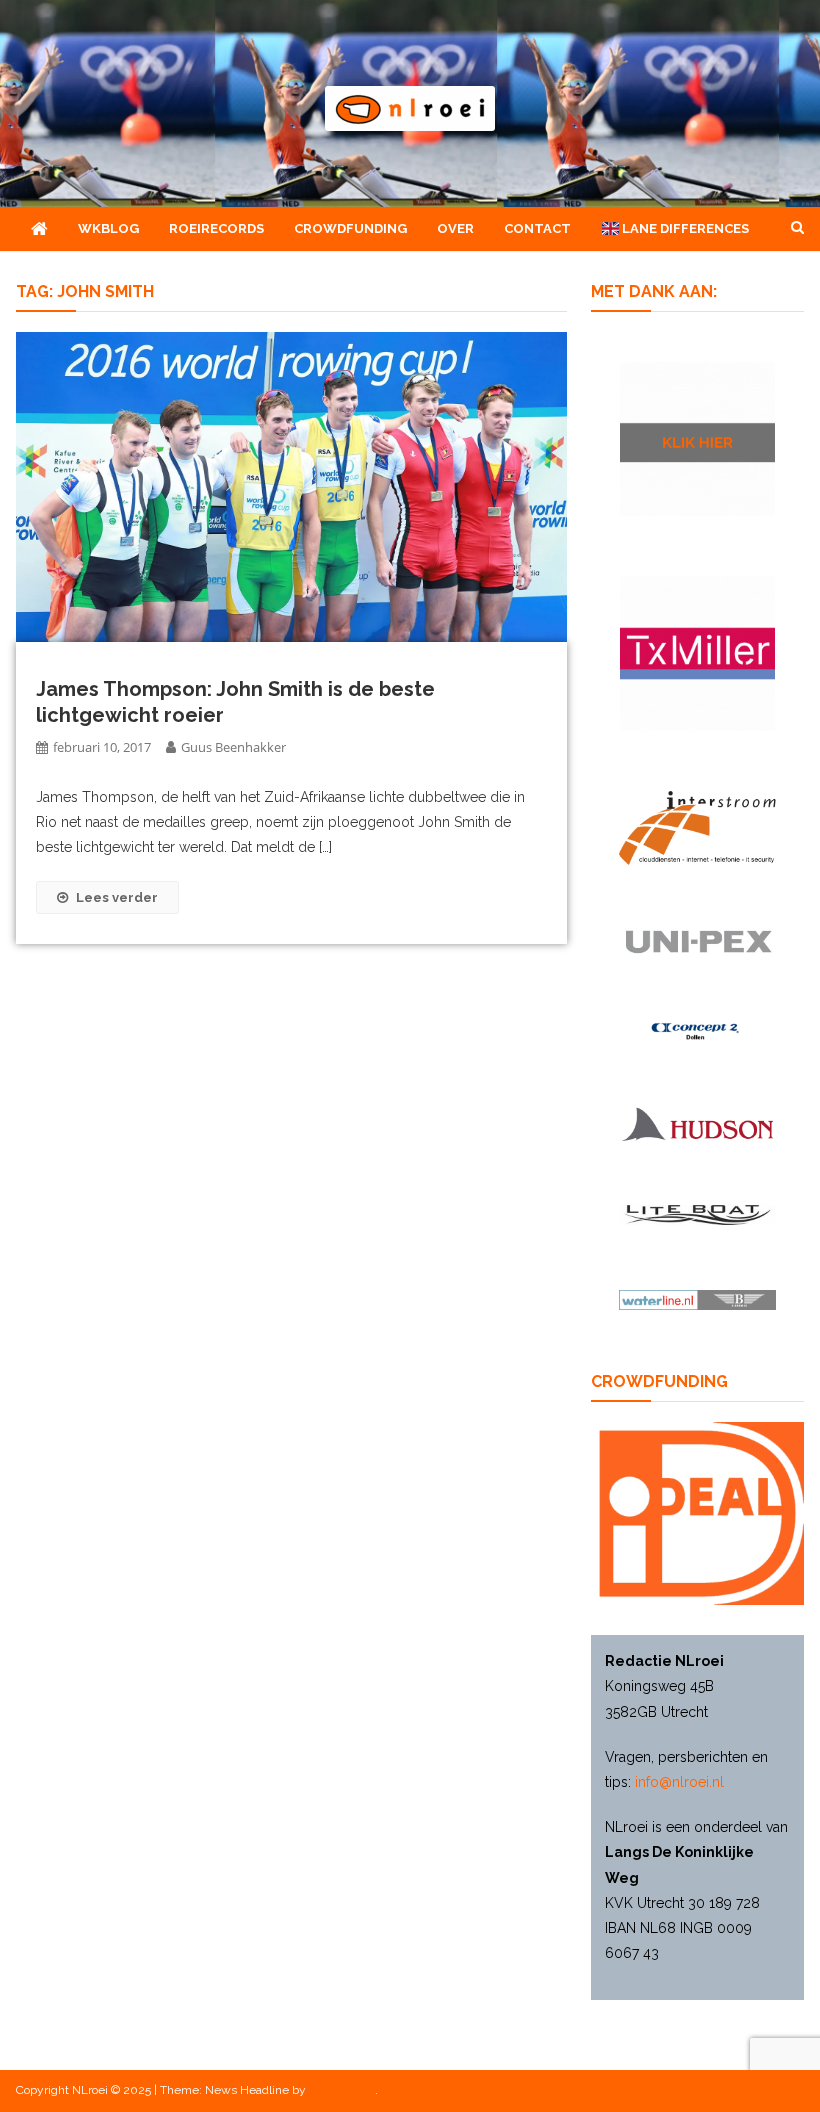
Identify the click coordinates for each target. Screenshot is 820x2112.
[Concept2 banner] (697, 1031)
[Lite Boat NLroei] (697, 1214)
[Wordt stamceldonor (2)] (697, 653)
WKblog (108, 228)
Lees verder (117, 897)
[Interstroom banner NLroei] (697, 828)
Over (455, 228)
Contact (537, 228)
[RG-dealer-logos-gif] (697, 942)
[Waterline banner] (697, 1299)
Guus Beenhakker (233, 747)
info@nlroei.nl (679, 1782)
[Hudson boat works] (697, 1123)
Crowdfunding (350, 228)
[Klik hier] (697, 439)
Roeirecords (216, 228)
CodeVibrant (342, 2090)
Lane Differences (684, 228)
